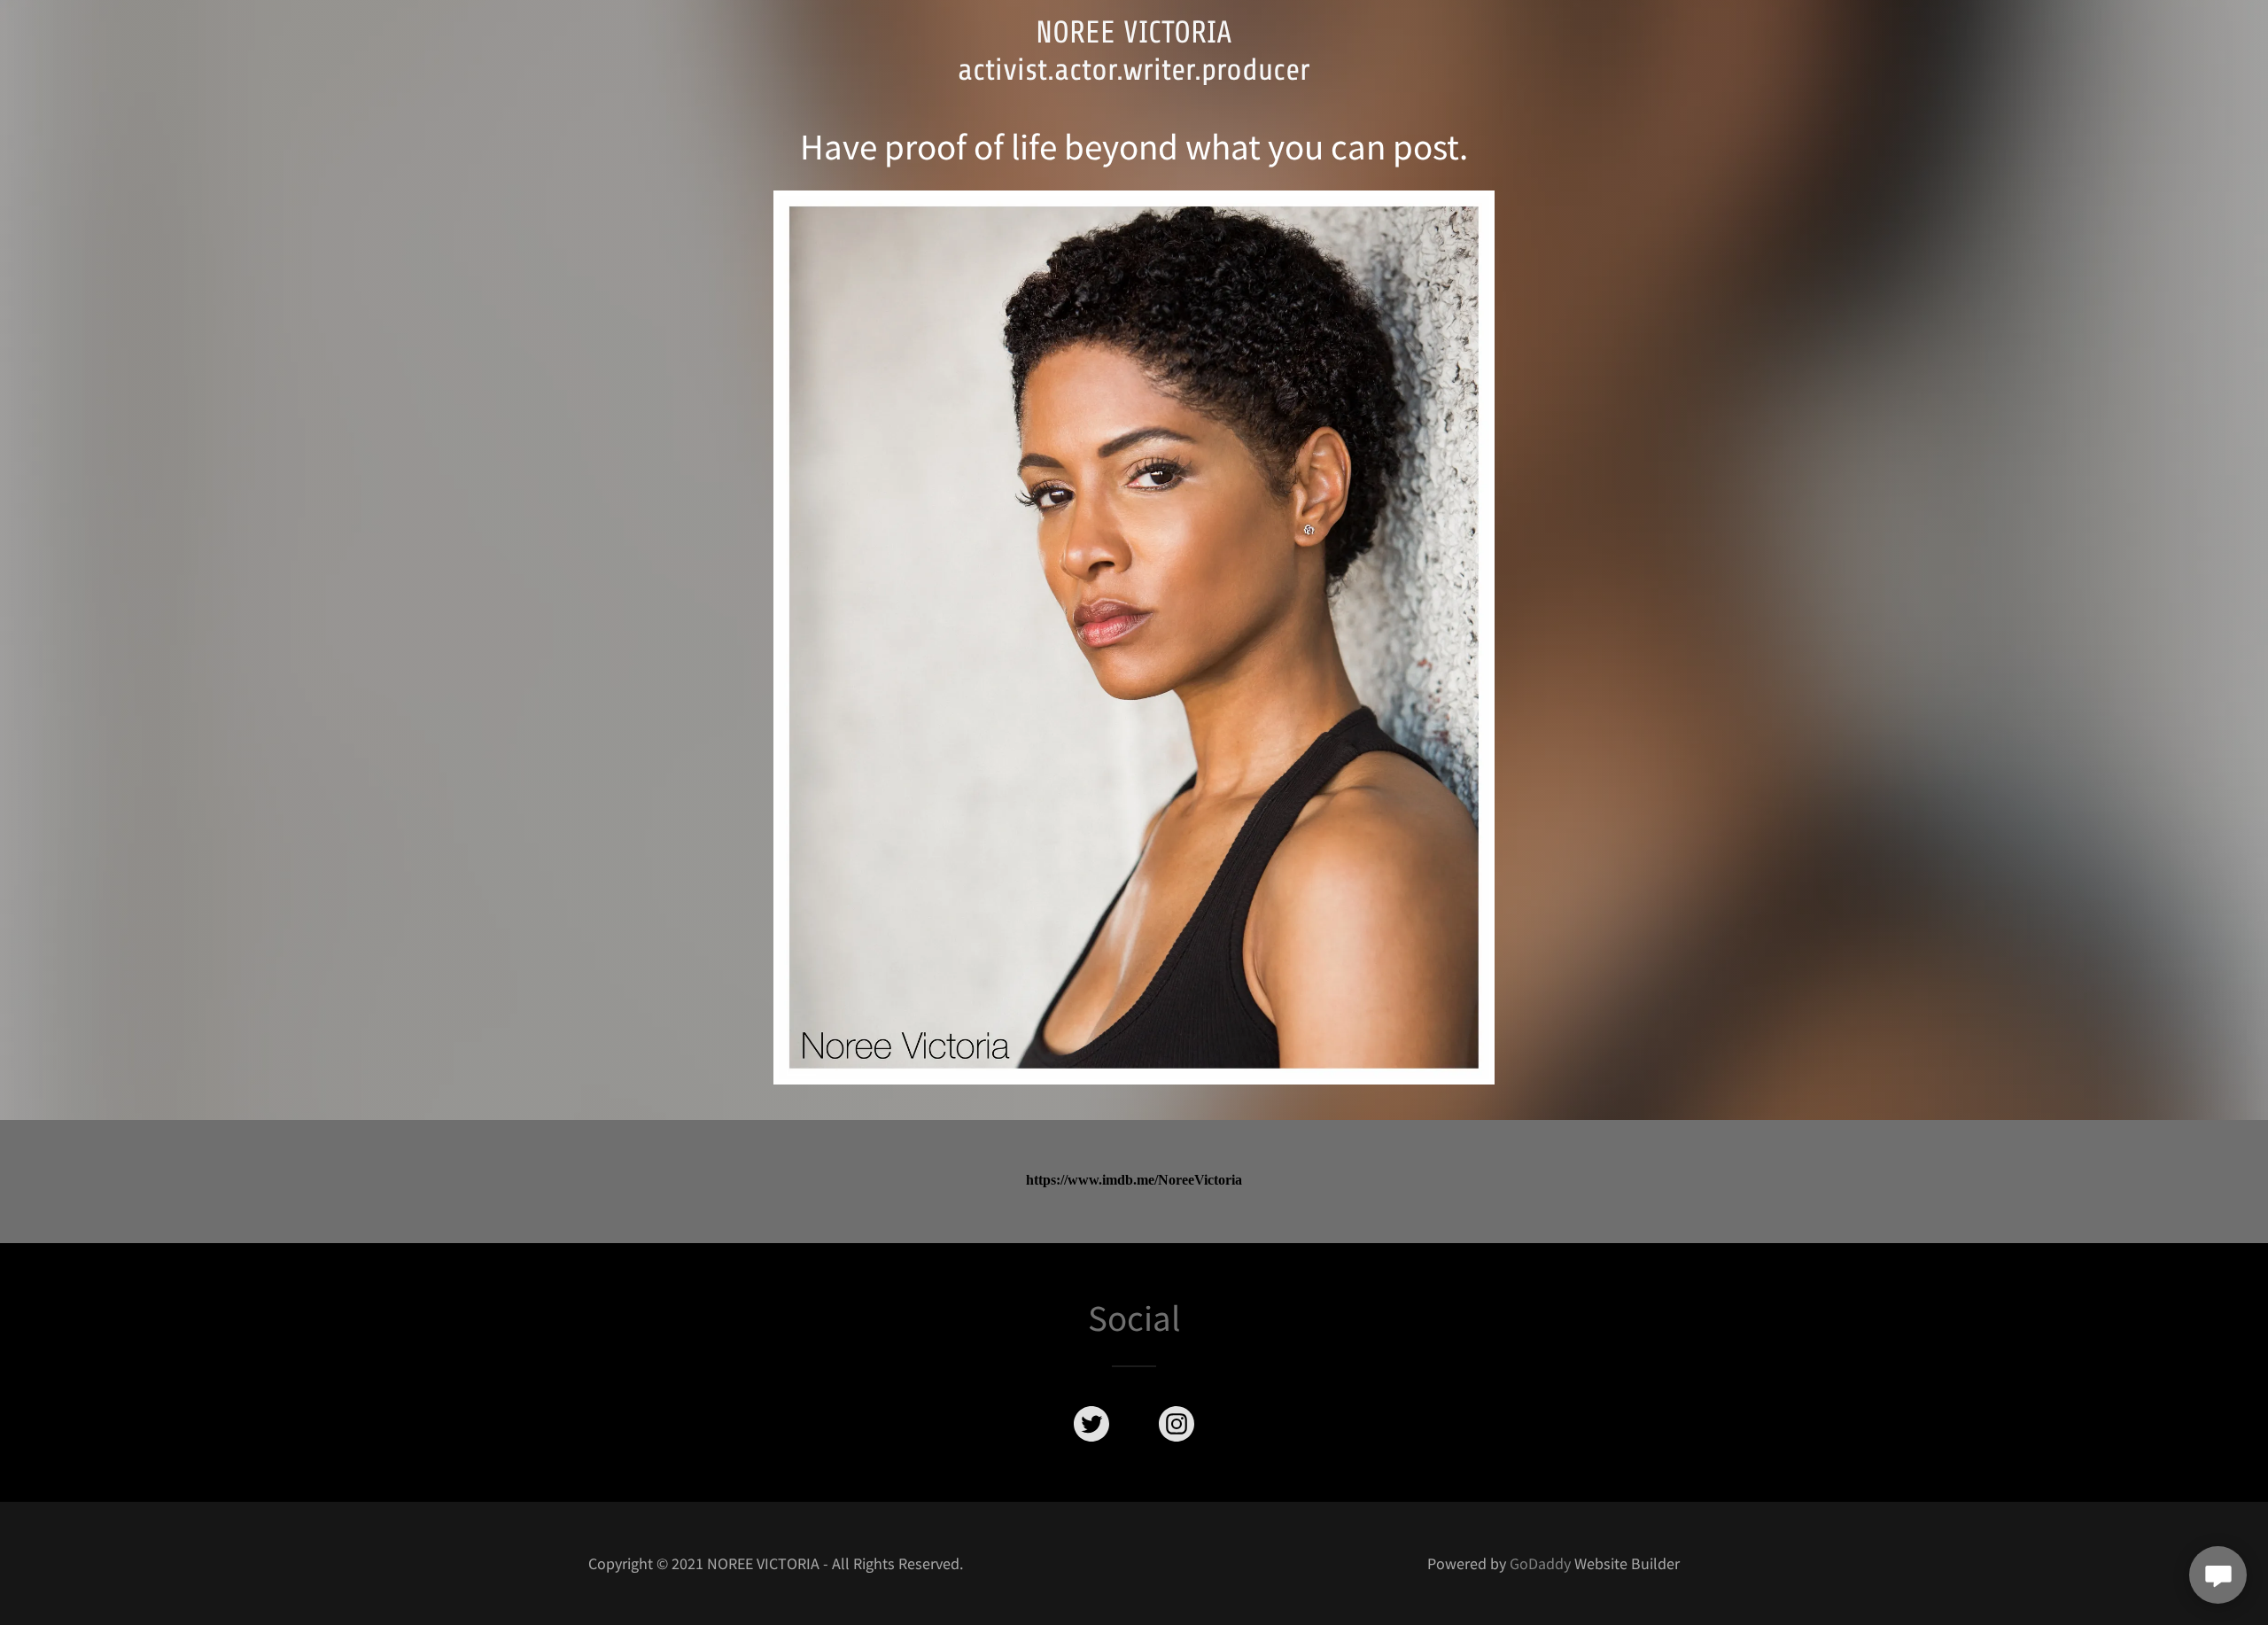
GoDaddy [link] (1540, 1563)
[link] (1134, 73)
